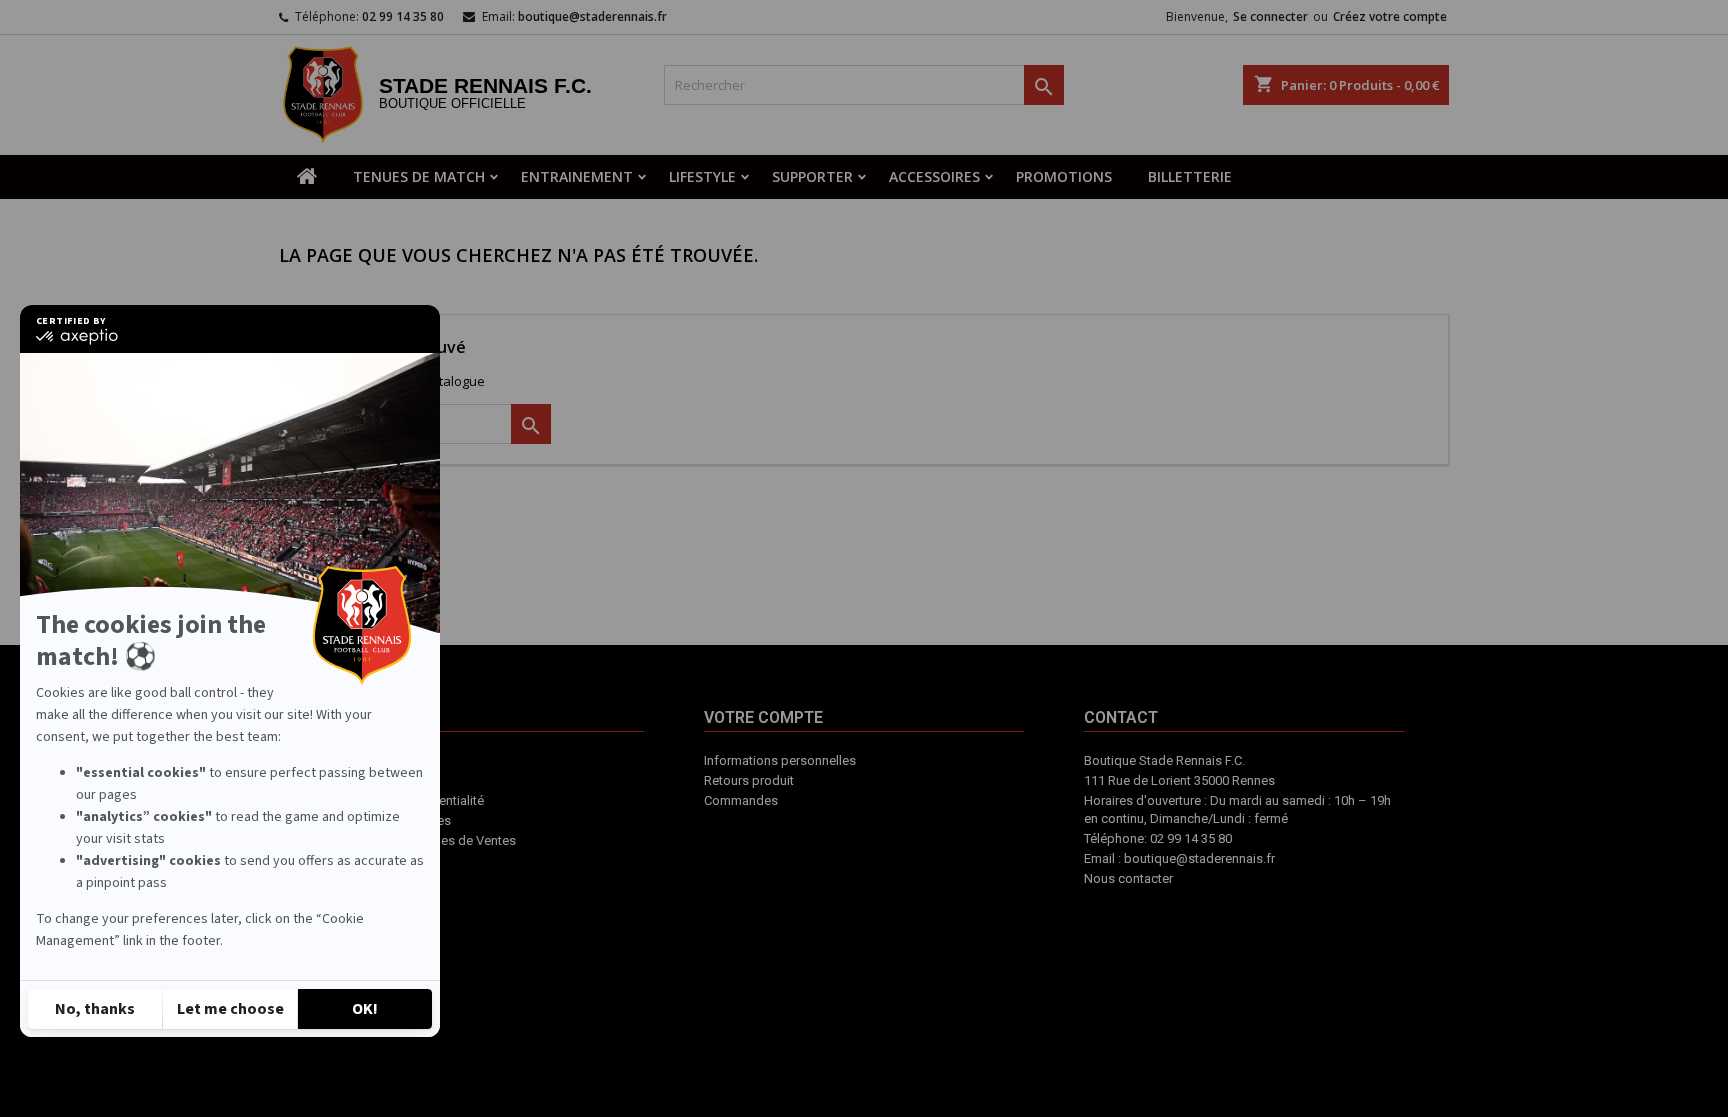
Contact (923, 839)
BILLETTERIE (1190, 176)
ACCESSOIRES (934, 176)
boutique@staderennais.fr (592, 16)
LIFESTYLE (702, 176)
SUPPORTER (812, 176)
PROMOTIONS (1064, 176)
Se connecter (1270, 16)
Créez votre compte (1390, 16)
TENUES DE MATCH (419, 176)
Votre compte (837, 849)
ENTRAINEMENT (577, 176)
